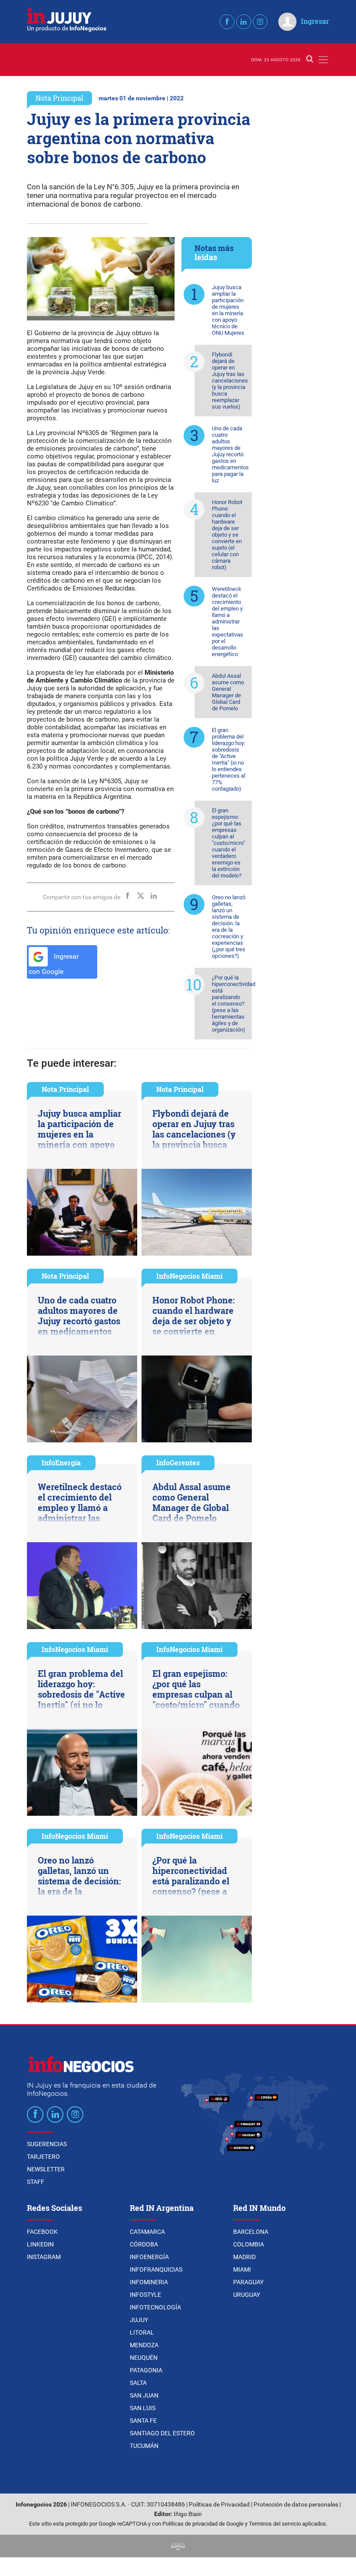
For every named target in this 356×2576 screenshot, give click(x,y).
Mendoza (144, 2345)
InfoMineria (149, 2282)
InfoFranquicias (156, 2269)
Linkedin (40, 2244)
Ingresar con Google (54, 964)
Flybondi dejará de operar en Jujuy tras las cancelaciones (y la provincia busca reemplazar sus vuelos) (230, 381)
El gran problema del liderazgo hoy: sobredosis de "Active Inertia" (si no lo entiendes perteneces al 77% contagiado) (229, 759)
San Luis (143, 2408)
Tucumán (144, 2446)
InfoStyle (145, 2295)
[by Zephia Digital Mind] (178, 2546)
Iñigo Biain (188, 2514)
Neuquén (144, 2358)
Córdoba (144, 2244)
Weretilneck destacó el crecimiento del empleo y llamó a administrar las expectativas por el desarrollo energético (227, 622)
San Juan (144, 2395)
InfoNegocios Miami (190, 1276)
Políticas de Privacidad (219, 2505)
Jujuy (139, 2320)
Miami (242, 2269)
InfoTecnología (155, 2307)
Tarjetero (43, 2157)
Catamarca (147, 2232)
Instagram (44, 2257)
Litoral (142, 2332)
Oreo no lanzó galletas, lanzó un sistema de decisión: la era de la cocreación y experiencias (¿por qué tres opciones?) (229, 927)
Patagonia (146, 2370)
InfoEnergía (61, 1463)
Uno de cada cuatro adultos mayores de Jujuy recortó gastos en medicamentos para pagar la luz (230, 454)
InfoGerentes (178, 1463)
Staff (36, 2182)
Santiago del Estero (162, 2433)
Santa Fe (143, 2421)
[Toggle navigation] (323, 60)
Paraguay (248, 2282)
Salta (138, 2383)
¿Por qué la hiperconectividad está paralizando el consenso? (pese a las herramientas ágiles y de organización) (232, 1004)
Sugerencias (47, 2144)
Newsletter (46, 2169)
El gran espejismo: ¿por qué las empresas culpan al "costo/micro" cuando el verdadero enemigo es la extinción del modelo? (228, 843)
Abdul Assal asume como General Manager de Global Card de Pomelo (228, 692)
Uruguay (247, 2295)
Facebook (42, 2232)
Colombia (249, 2244)
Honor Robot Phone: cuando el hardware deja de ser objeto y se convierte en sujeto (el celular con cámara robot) (227, 535)
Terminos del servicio (275, 2524)
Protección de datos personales (296, 2505)
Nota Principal (59, 98)
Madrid (244, 2257)
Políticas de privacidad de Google (203, 2524)
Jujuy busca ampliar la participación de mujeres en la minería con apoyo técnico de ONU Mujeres (228, 310)
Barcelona (251, 2232)
